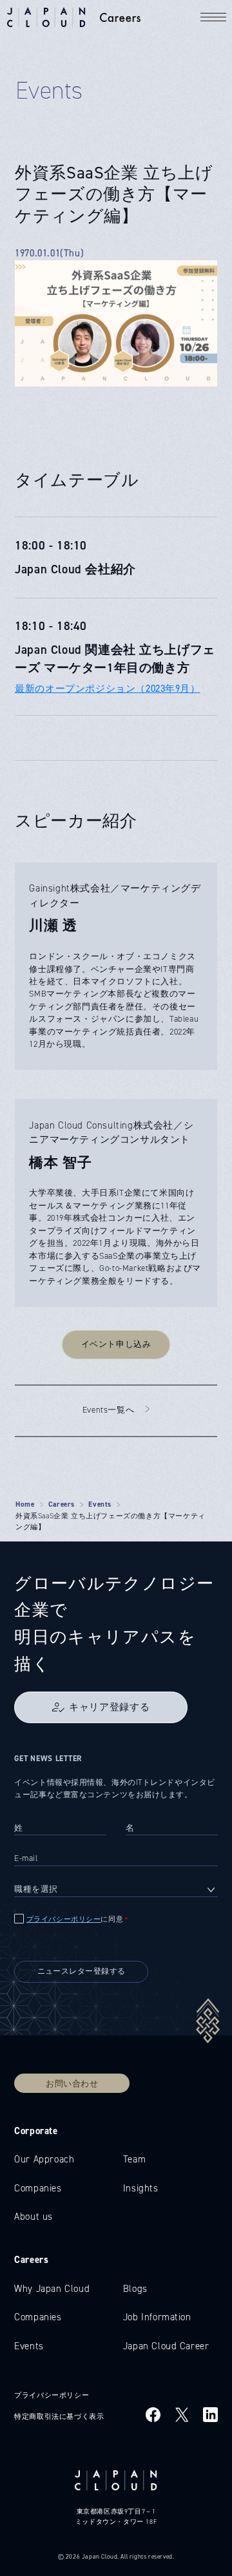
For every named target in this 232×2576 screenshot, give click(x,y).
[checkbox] (116, 1920)
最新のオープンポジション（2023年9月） (107, 689)
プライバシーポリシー (64, 1919)
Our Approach (44, 2159)
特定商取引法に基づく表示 (59, 2416)
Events (100, 1504)
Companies (38, 2188)
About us (34, 2217)
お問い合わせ (72, 2083)
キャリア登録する (109, 1707)
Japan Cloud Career (166, 2346)
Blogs (135, 2289)
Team (134, 2159)
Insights (141, 2188)
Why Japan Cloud (52, 2289)
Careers (62, 1504)
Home (25, 1504)
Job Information (157, 2317)
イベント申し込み (116, 1344)
